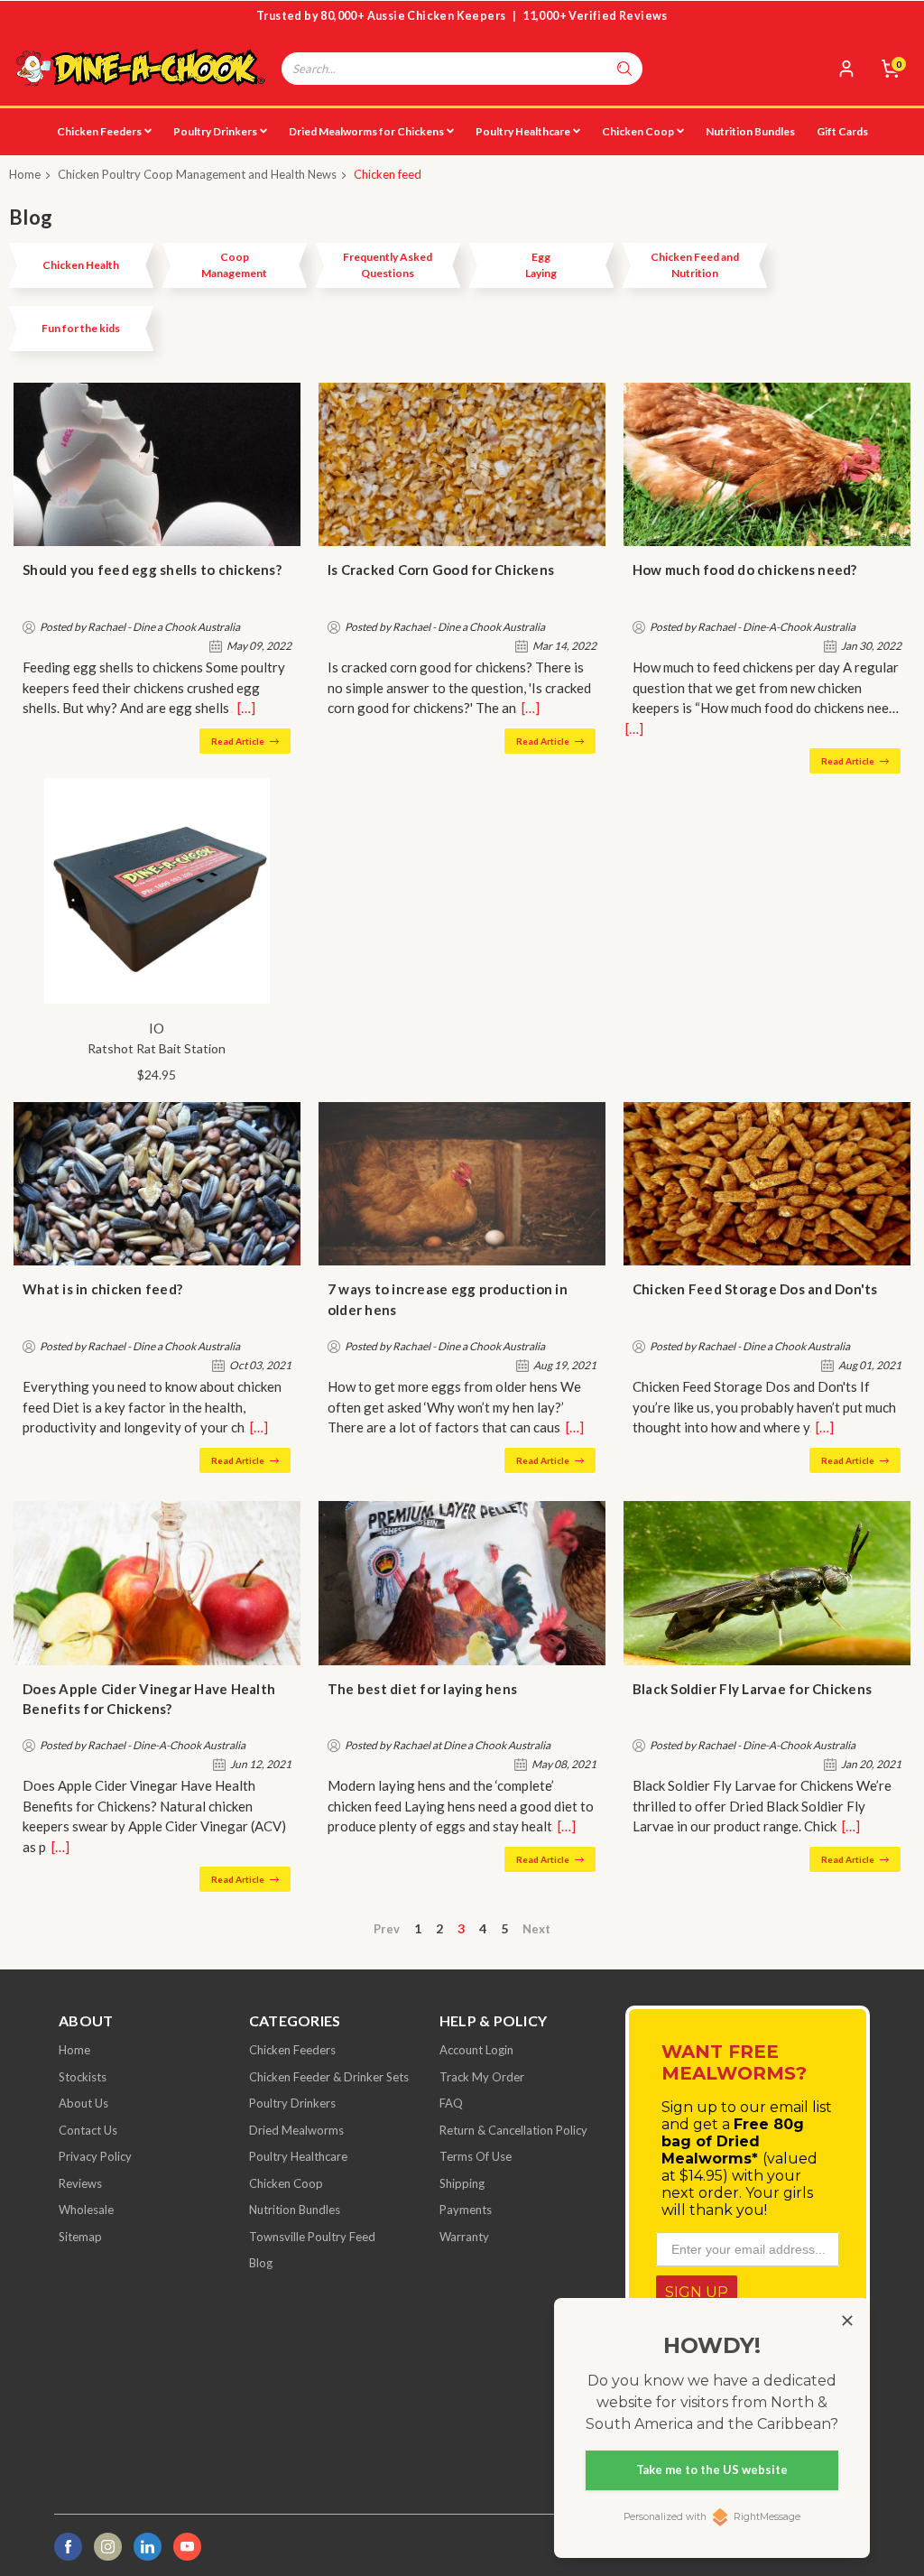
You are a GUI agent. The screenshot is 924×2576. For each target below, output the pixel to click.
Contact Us (88, 2130)
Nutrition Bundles (750, 131)
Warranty (464, 2237)
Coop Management (234, 265)
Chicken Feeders (99, 131)
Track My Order (482, 2077)
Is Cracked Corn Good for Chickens (441, 570)
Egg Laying (541, 265)
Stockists (83, 2077)
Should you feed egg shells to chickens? (152, 570)
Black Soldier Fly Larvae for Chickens (752, 1689)
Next (536, 1929)
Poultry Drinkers (215, 131)
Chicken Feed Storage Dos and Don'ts (755, 1289)
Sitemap (80, 2237)
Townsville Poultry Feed (312, 2237)
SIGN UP (697, 2292)
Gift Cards (842, 131)
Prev (387, 1929)
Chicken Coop (638, 131)
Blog (261, 2263)
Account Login (476, 2050)
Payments (466, 2210)
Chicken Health (81, 265)
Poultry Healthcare (523, 131)
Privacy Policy (95, 2156)
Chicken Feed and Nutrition (695, 265)
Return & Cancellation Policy (513, 2130)
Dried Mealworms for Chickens (366, 131)
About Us (83, 2103)
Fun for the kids (81, 328)
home (74, 2050)
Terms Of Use (476, 2156)
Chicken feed (388, 174)
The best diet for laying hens (422, 1689)
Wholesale (86, 2210)
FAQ (451, 2103)
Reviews (80, 2183)
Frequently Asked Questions (388, 265)
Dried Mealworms (296, 2130)
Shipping (462, 2183)
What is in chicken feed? (102, 1289)
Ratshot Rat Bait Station (157, 1048)
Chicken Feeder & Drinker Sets (329, 2077)
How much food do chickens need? (745, 570)
